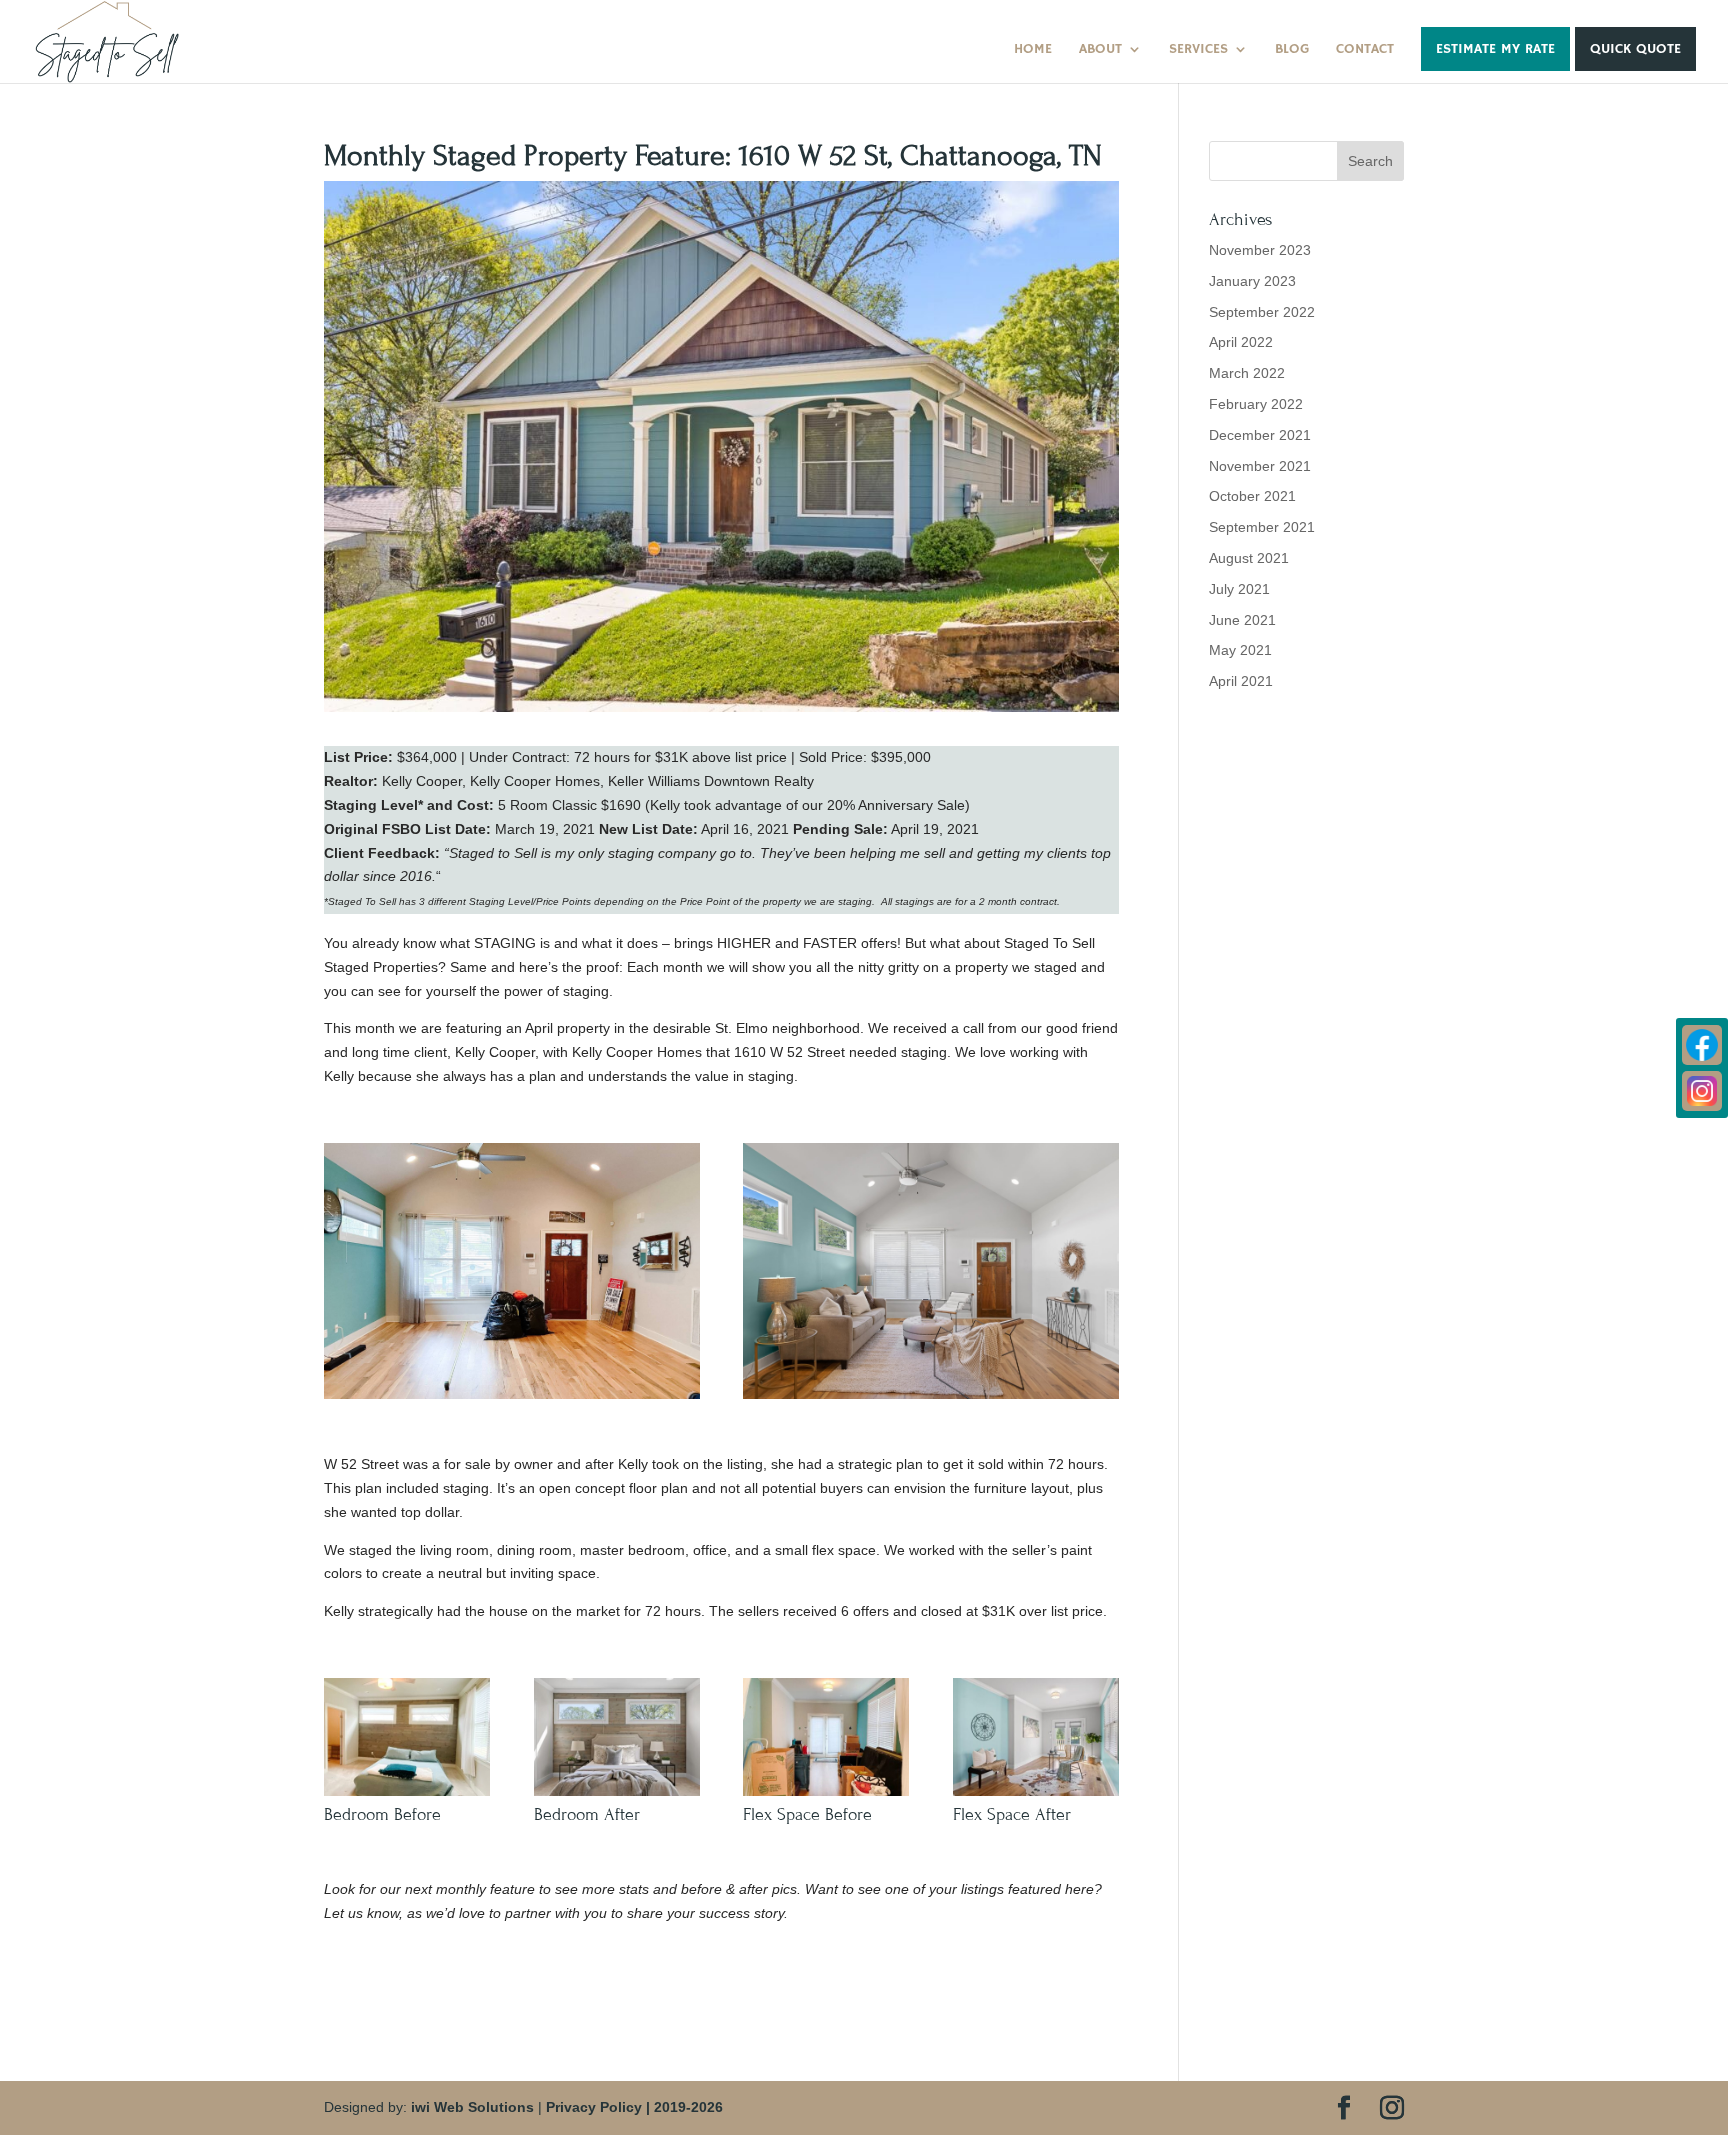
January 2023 (1252, 281)
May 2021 (1240, 650)
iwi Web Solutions (472, 2107)
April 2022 (1241, 342)
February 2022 (1256, 404)
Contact (1365, 50)
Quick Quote (1635, 49)
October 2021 (1252, 496)
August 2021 (1249, 558)
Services (1198, 50)
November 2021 (1260, 466)
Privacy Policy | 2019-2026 (634, 2107)
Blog (1292, 50)
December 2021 (1260, 435)
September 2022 (1262, 312)
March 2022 (1247, 373)
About (1100, 50)
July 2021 (1239, 589)
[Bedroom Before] (407, 1796)
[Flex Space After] (1036, 1796)
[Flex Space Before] (826, 1796)
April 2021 (1241, 681)
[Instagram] (1702, 1091)
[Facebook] (1702, 1045)
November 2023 (1260, 250)
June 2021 (1242, 620)
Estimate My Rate (1495, 49)
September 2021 (1262, 527)
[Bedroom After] (617, 1796)
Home (1033, 50)
